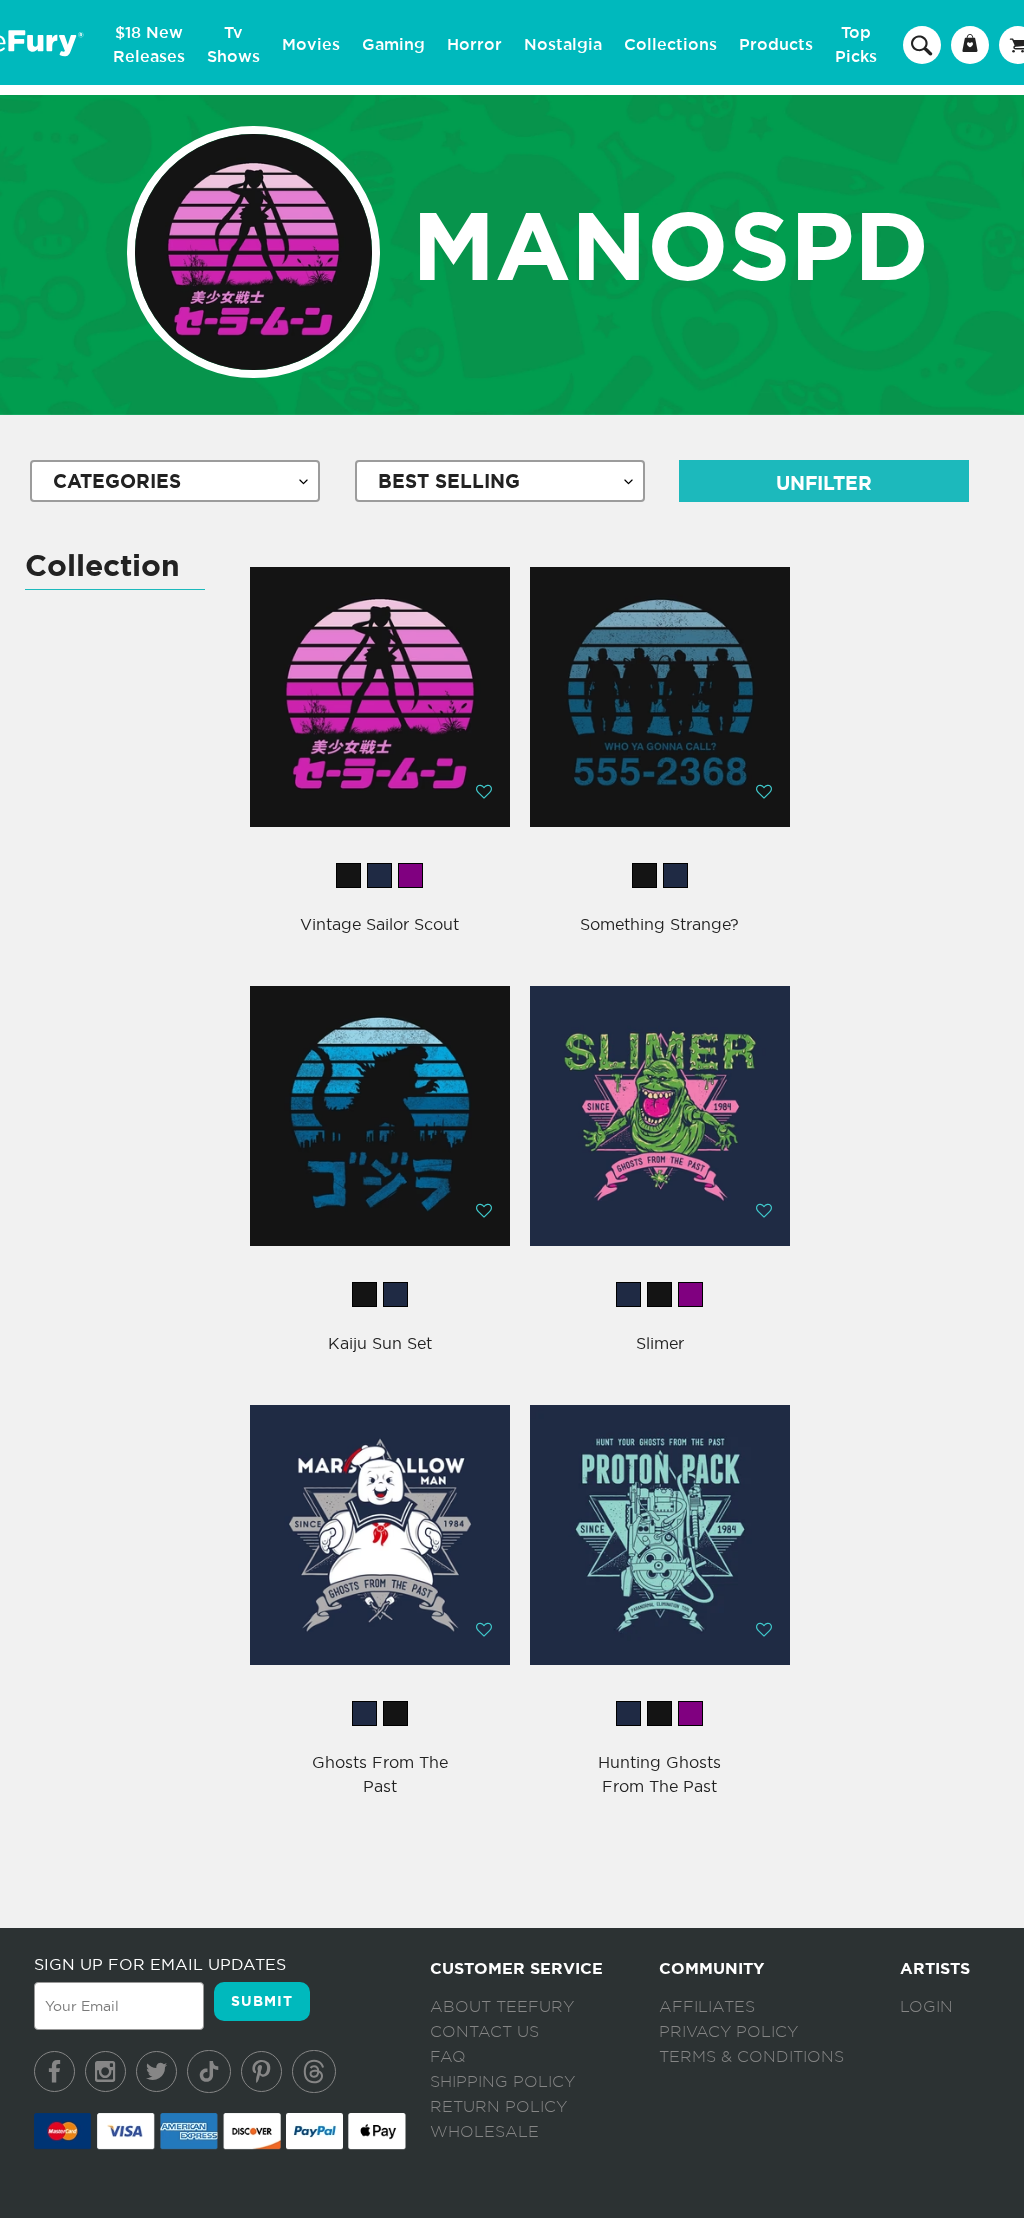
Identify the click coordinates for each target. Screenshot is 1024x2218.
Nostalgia (563, 45)
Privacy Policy (728, 2032)
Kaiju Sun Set (380, 1343)
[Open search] (922, 44)
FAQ (448, 2057)
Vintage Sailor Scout (379, 924)
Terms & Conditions (751, 2057)
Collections (670, 45)
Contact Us (484, 2032)
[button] (484, 791)
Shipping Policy (502, 2082)
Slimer (660, 1343)
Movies (311, 45)
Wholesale (484, 2132)
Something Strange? (659, 924)
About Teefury (502, 2007)
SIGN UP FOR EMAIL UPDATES (160, 1964)
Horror (474, 45)
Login (926, 2007)
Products (776, 45)
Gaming (393, 45)
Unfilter (824, 483)
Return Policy (498, 2107)
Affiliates (707, 2007)
